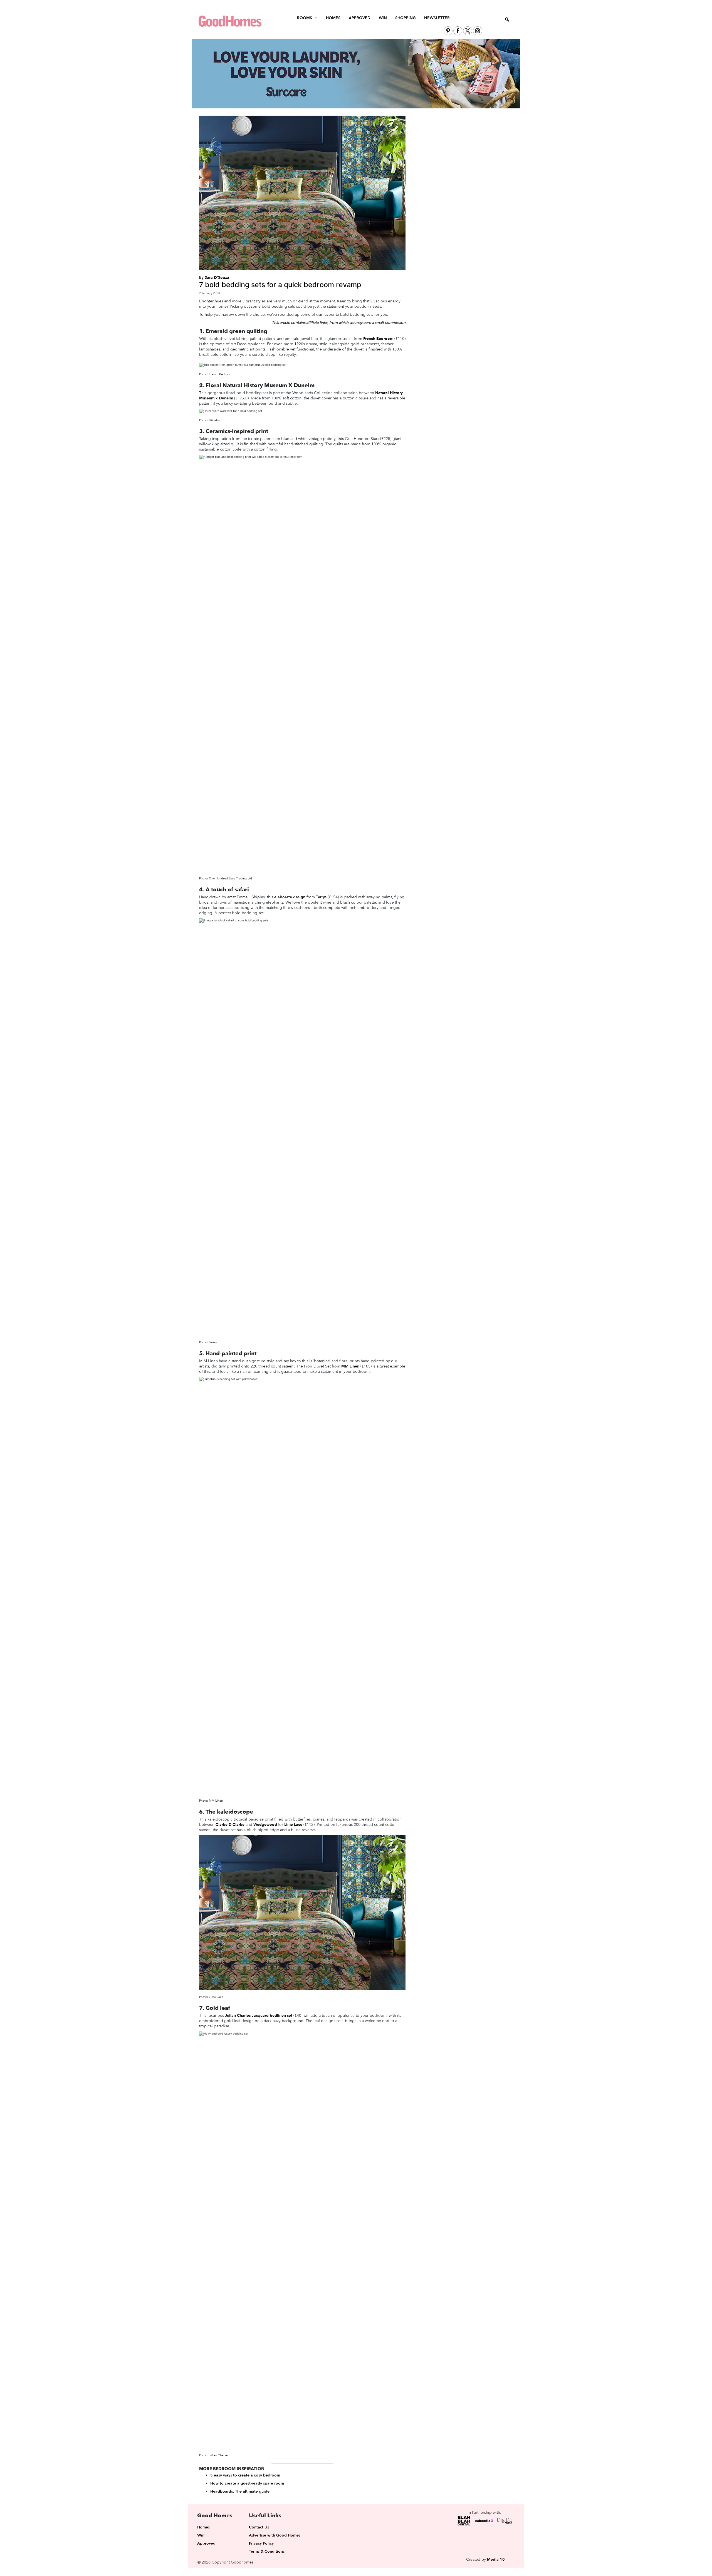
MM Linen (350, 1366)
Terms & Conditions (267, 2551)
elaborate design (290, 897)
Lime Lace (293, 1825)
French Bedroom (378, 339)
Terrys (321, 897)
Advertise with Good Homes (275, 2535)
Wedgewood (265, 1825)
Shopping (406, 18)
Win (383, 18)
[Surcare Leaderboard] (356, 73)
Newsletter (437, 18)
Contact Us (259, 2527)
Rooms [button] (305, 18)
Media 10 (496, 2559)
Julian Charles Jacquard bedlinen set (259, 2016)
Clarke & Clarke (230, 1825)
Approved (360, 18)
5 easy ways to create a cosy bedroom (245, 2475)
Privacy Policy (261, 2543)
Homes (333, 18)
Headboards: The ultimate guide (240, 2491)
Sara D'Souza (217, 278)
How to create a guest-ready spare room (247, 2483)
